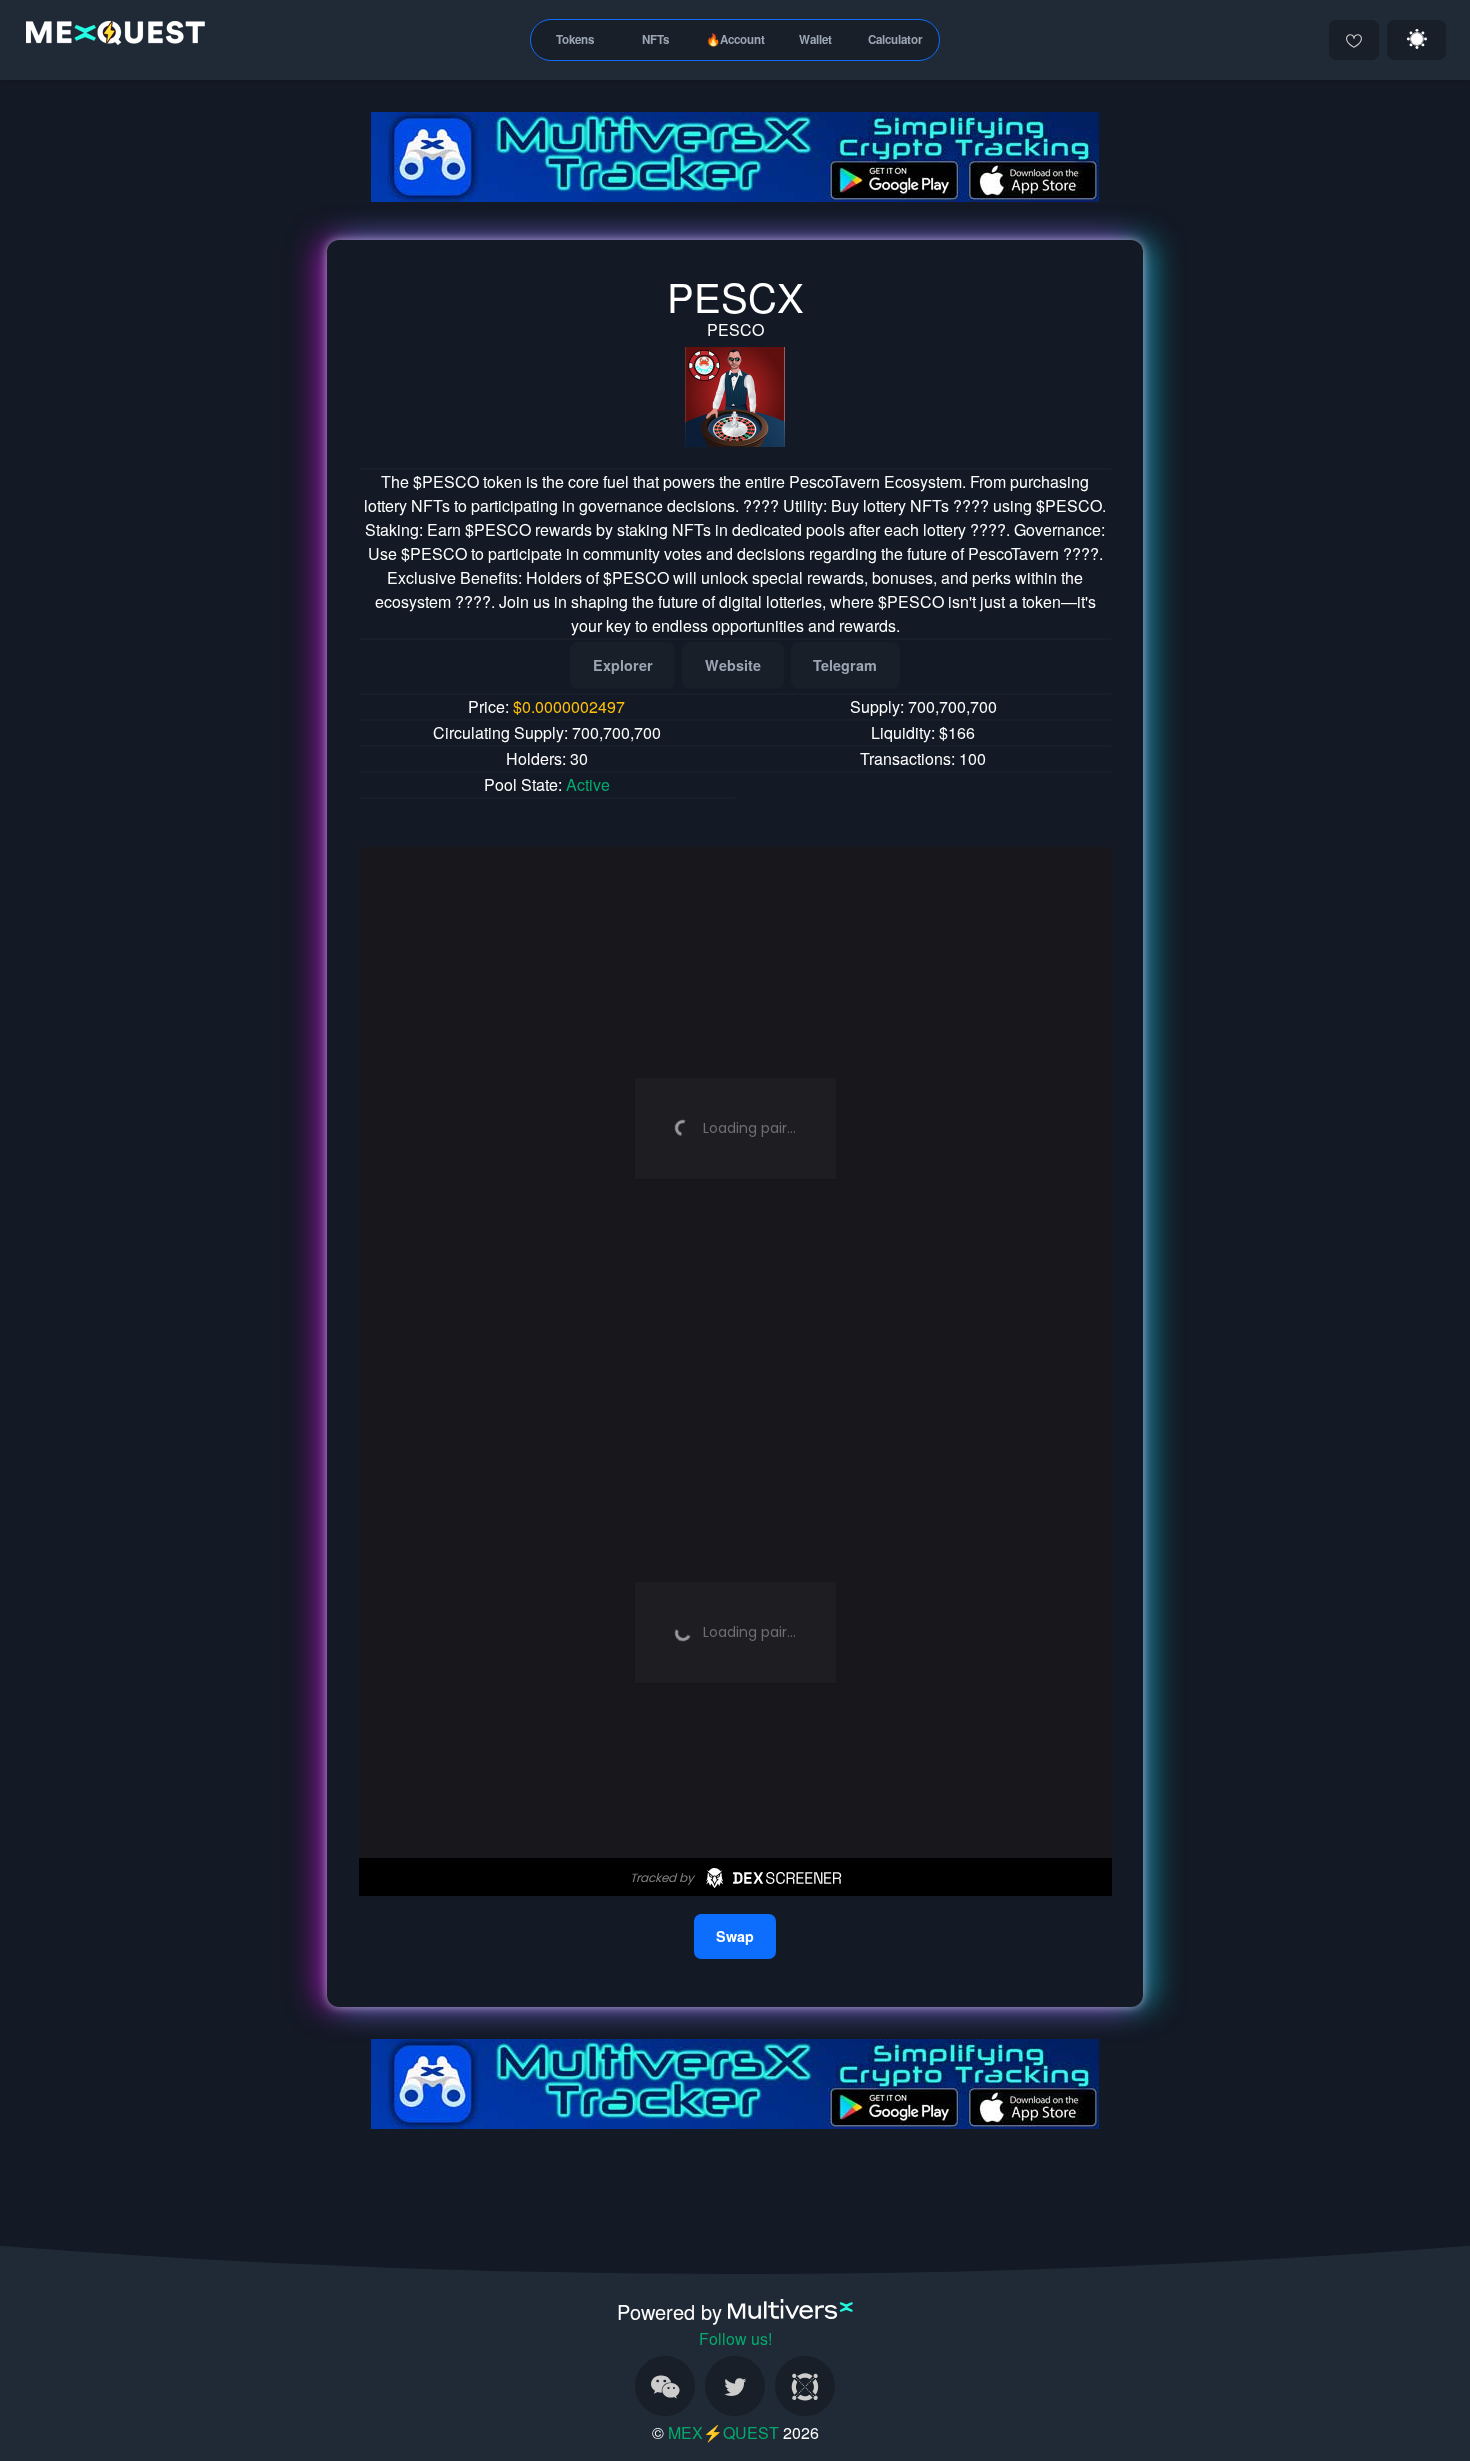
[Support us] (1354, 40)
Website (733, 665)
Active (588, 784)
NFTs (655, 39)
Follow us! (735, 2338)
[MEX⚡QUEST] (110, 36)
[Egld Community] (805, 2386)
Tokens (575, 39)
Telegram (845, 665)
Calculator (895, 39)
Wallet (815, 39)
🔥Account (735, 39)
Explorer (623, 665)
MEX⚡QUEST (723, 2432)
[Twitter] (735, 2386)
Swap (735, 1936)
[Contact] (665, 2386)
